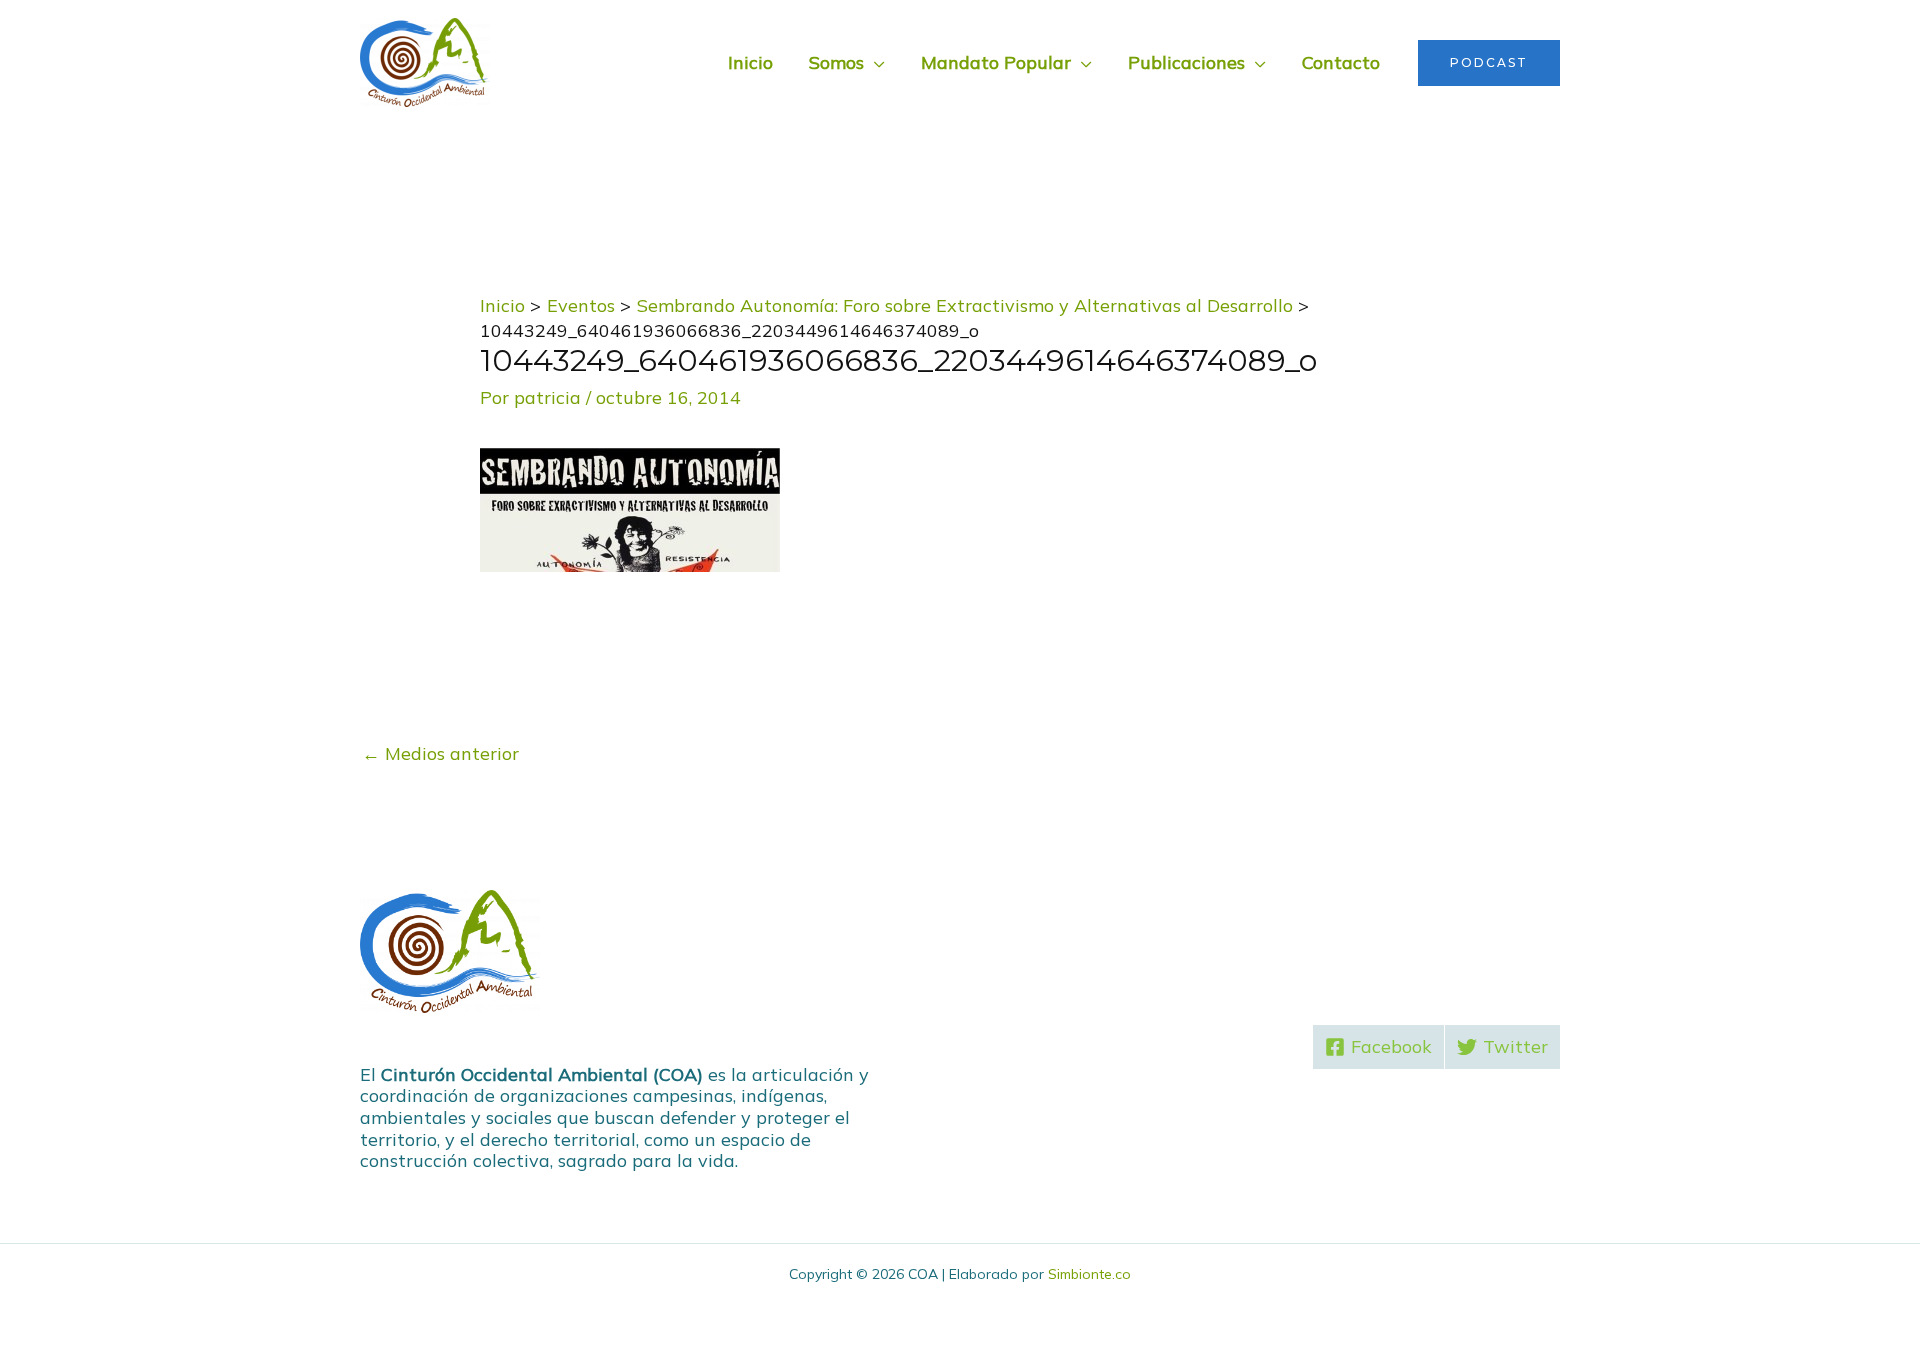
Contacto (1341, 62)
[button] (1489, 63)
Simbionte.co (1089, 1274)
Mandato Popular (996, 62)
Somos (836, 62)
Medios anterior (440, 753)
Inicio (750, 62)
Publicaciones (1186, 62)
